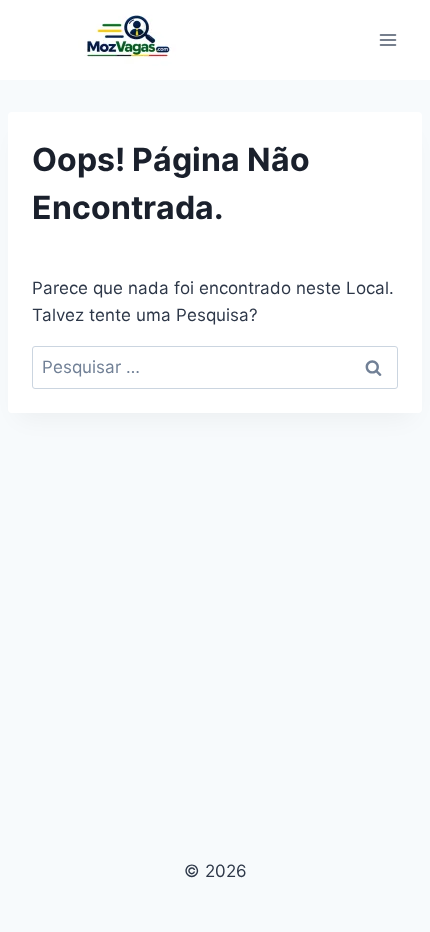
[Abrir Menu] (387, 39)
